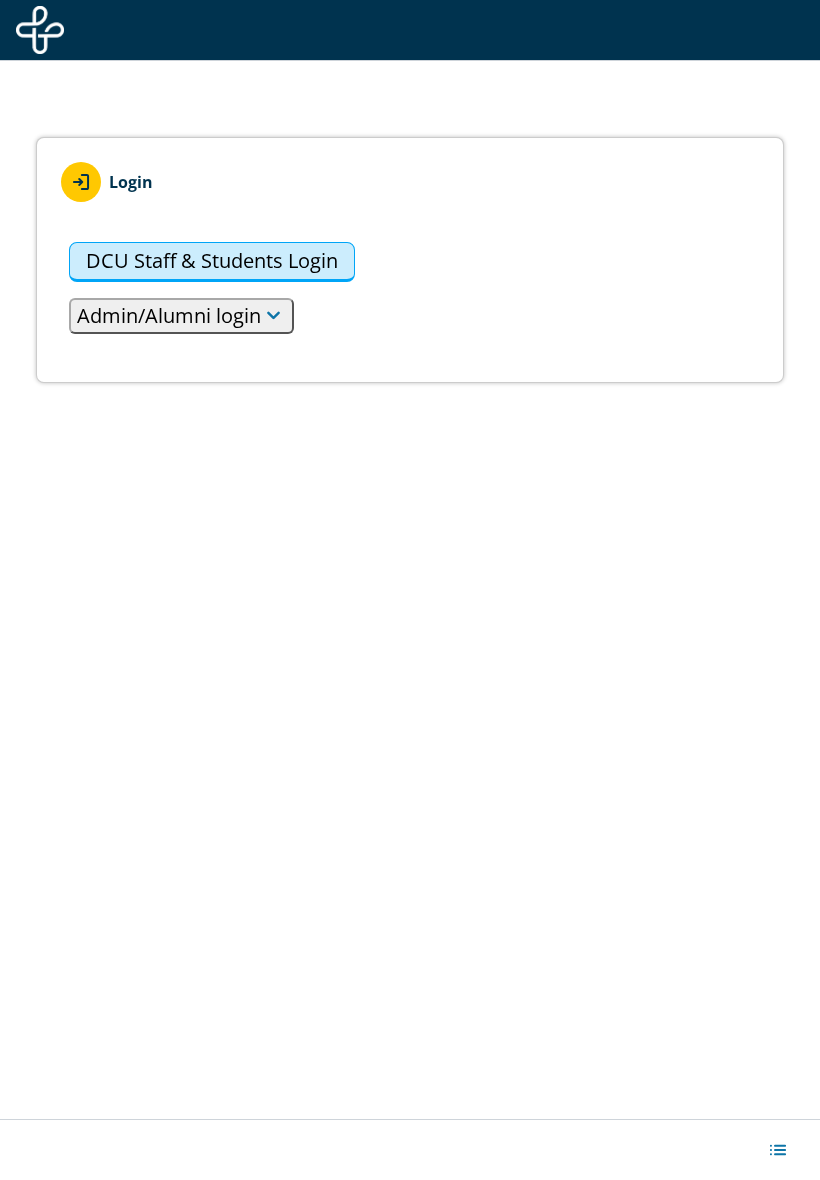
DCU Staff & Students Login (212, 260)
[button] (778, 1150)
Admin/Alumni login (169, 315)
